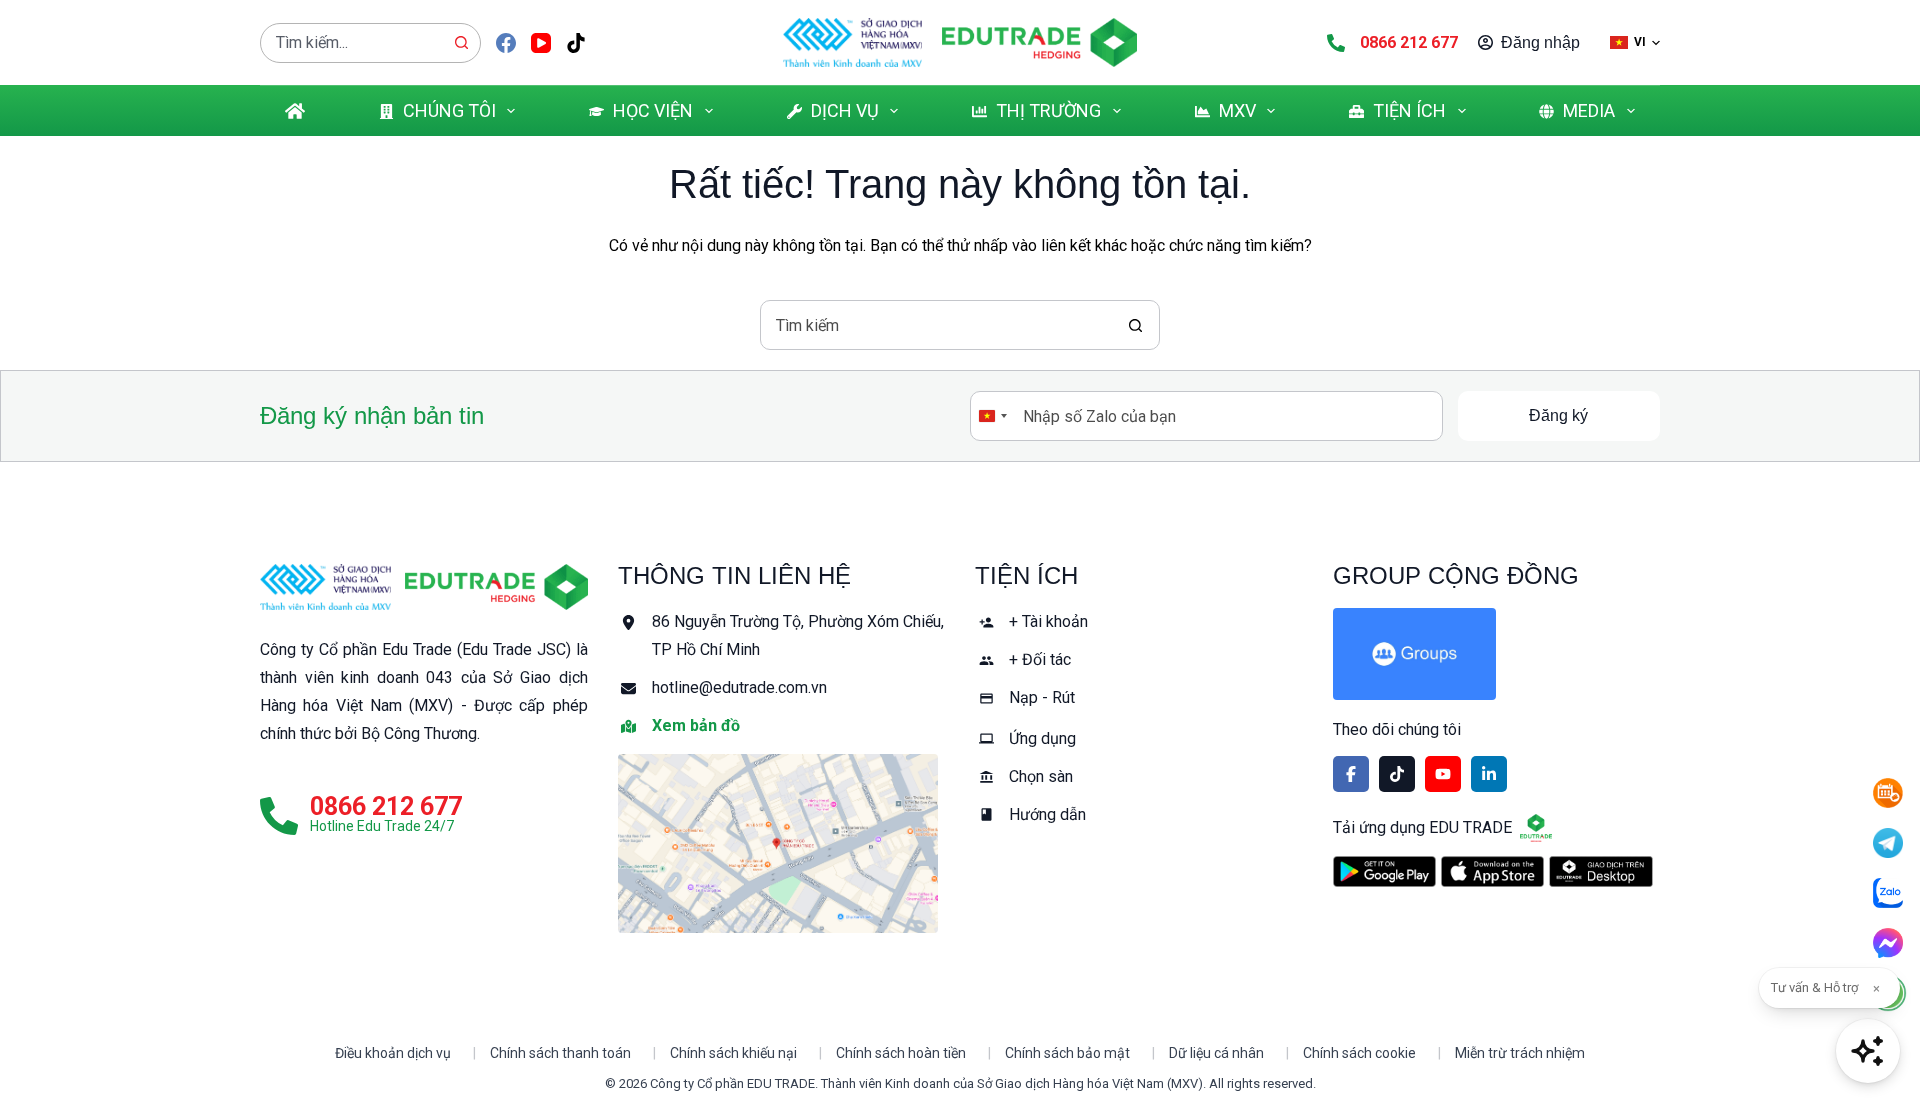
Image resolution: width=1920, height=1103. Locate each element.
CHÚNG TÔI (449, 110)
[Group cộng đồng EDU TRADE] (1497, 654)
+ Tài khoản (1048, 621)
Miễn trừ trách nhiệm (1520, 1053)
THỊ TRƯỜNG (1048, 110)
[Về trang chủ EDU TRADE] (1039, 42)
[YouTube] (541, 43)
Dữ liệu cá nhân (1216, 1053)
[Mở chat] (1868, 1051)
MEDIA (1589, 110)
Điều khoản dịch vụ (393, 1053)
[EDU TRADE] (496, 587)
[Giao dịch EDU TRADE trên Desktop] (1600, 871)
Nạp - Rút (1042, 697)
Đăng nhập (1540, 42)
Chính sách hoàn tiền (901, 1053)
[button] (1635, 42)
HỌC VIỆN (653, 110)
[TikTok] (576, 43)
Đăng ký (1558, 415)
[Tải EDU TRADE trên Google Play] (1384, 871)
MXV (1237, 110)
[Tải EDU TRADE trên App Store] (1492, 871)
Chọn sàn (1041, 776)
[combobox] (351, 43)
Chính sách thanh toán (560, 1053)
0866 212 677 (1409, 42)
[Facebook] (506, 43)
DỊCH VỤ (845, 110)
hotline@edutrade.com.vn (739, 687)
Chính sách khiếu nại (733, 1053)
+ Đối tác (1040, 659)
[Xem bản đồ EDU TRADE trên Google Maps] (782, 843)
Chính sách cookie (1359, 1053)
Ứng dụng (1042, 738)
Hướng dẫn (1047, 814)
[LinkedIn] (1489, 774)
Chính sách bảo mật (1067, 1053)
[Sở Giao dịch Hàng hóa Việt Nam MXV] (325, 587)
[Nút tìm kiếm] (461, 43)
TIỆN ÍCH (1409, 110)
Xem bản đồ (696, 725)
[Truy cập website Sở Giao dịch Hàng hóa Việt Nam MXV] (852, 42)
